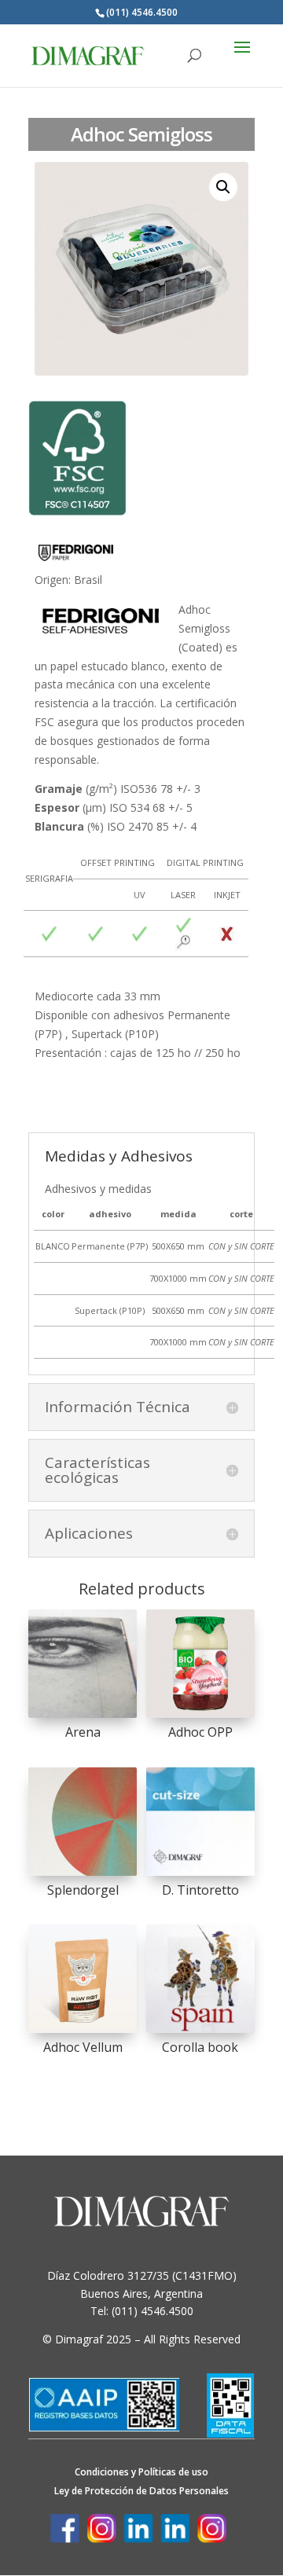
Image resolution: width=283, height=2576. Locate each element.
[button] (223, 187)
